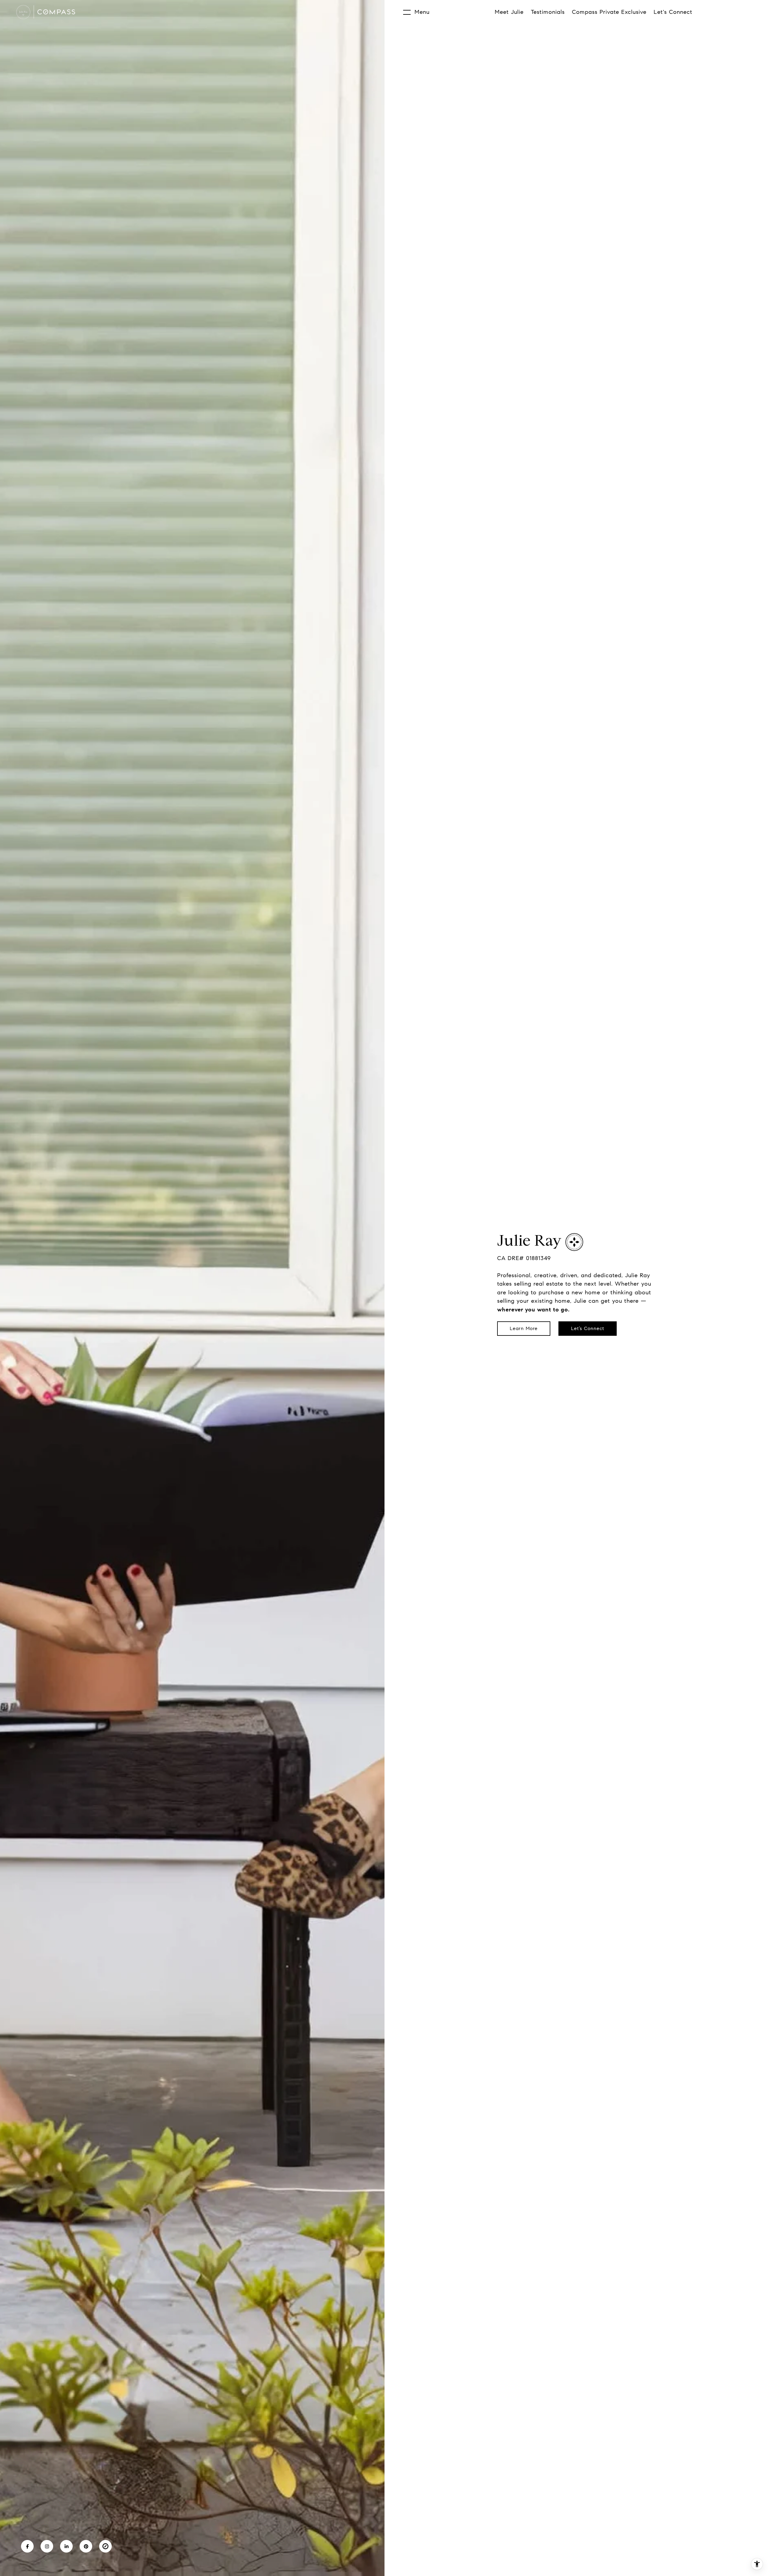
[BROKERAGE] (105, 2546)
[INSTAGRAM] (47, 2546)
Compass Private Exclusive (609, 12)
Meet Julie (509, 12)
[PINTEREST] (86, 2546)
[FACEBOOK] (27, 2546)
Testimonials (548, 12)
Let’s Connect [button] (588, 1328)
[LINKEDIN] (66, 2546)
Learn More (524, 1328)
